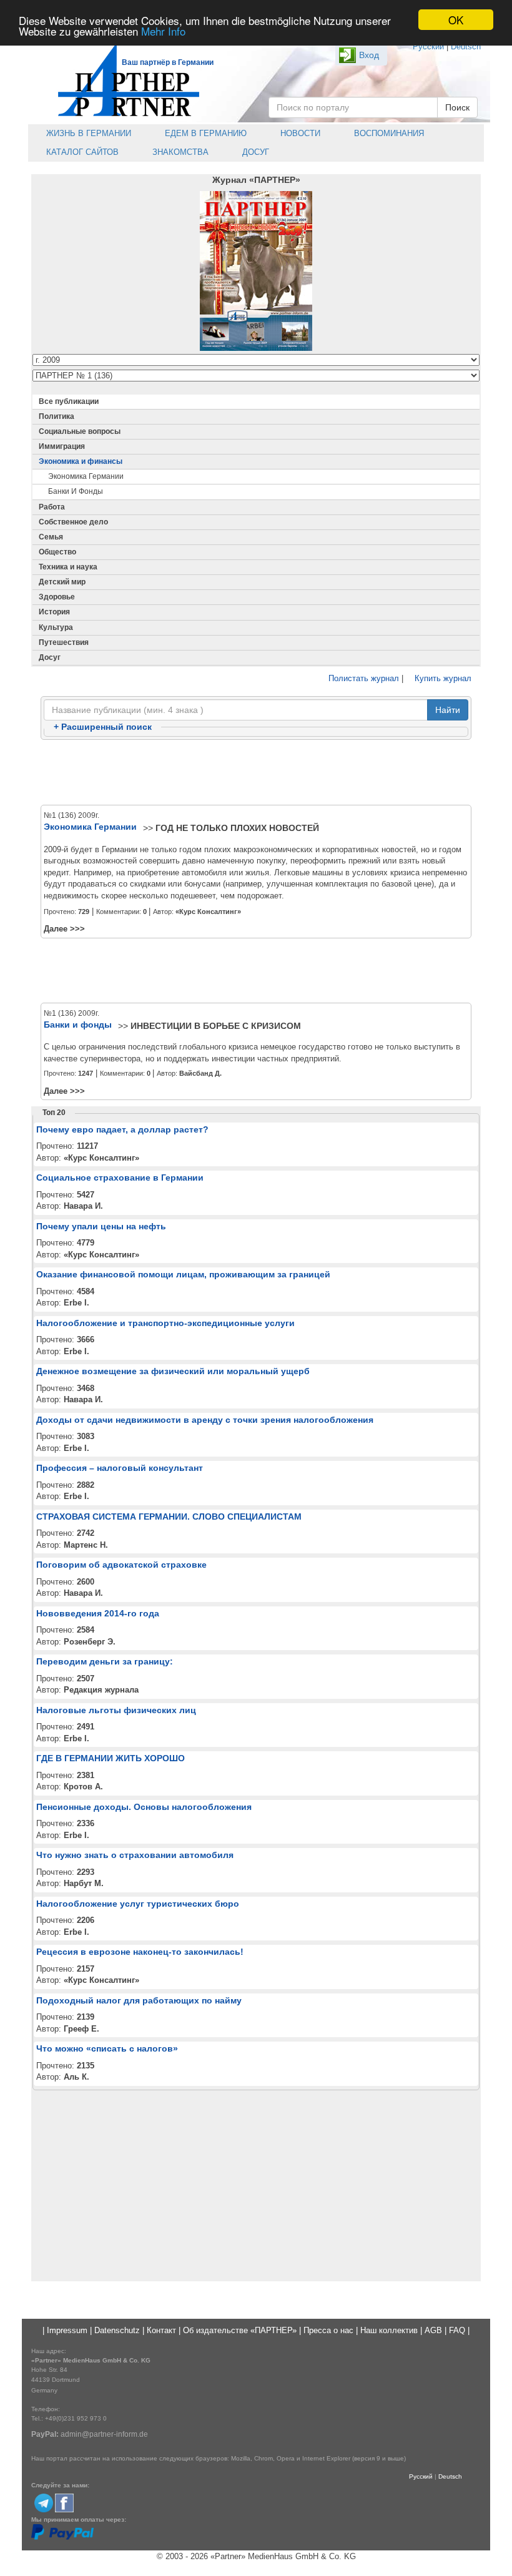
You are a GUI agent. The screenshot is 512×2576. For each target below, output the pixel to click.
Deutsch (466, 47)
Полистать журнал (362, 678)
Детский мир (62, 582)
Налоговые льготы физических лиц (116, 1710)
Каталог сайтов (81, 152)
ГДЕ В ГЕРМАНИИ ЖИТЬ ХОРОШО (111, 1758)
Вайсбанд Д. (200, 1073)
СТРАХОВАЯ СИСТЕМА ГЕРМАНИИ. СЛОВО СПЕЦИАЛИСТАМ (169, 1517)
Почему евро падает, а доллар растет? (122, 1129)
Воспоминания (388, 133)
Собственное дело (73, 522)
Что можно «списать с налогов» (107, 2048)
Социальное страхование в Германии (120, 1177)
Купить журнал (442, 678)
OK (456, 20)
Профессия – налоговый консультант (120, 1468)
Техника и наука (68, 567)
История (54, 612)
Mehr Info (163, 31)
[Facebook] (64, 2502)
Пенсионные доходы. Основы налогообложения (144, 1807)
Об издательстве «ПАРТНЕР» (240, 2330)
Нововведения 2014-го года (98, 1613)
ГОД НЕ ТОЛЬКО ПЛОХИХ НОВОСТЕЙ (237, 828)
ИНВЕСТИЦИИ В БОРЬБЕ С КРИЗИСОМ (216, 1026)
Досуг (254, 152)
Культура (56, 627)
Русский (428, 47)
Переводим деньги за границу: (105, 1661)
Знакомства (179, 152)
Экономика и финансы (81, 461)
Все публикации (69, 401)
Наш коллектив (389, 2330)
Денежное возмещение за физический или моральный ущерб (173, 1371)
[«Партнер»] (122, 78)
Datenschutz (117, 2330)
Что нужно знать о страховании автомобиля (135, 1855)
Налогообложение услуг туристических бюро (138, 1904)
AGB (433, 2330)
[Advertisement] (256, 773)
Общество (57, 552)
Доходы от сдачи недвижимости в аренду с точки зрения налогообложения (205, 1420)
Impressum (67, 2330)
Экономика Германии (86, 476)
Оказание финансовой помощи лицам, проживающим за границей (183, 1274)
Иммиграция (62, 446)
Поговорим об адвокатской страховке (121, 1565)
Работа (52, 507)
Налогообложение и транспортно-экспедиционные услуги (165, 1323)
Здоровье (57, 597)
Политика (57, 416)
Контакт (161, 2330)
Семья (51, 537)
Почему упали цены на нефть (101, 1226)
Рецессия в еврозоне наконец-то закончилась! (140, 1952)
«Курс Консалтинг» (208, 912)
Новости (299, 133)
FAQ (457, 2330)
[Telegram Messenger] (44, 2502)
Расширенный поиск (103, 727)
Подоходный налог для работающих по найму (139, 2000)
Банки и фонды (76, 491)
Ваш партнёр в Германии (168, 62)
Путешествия (64, 642)
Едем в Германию (204, 133)
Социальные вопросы (80, 431)
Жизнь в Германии (87, 133)
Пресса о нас (328, 2330)
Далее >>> (64, 929)
